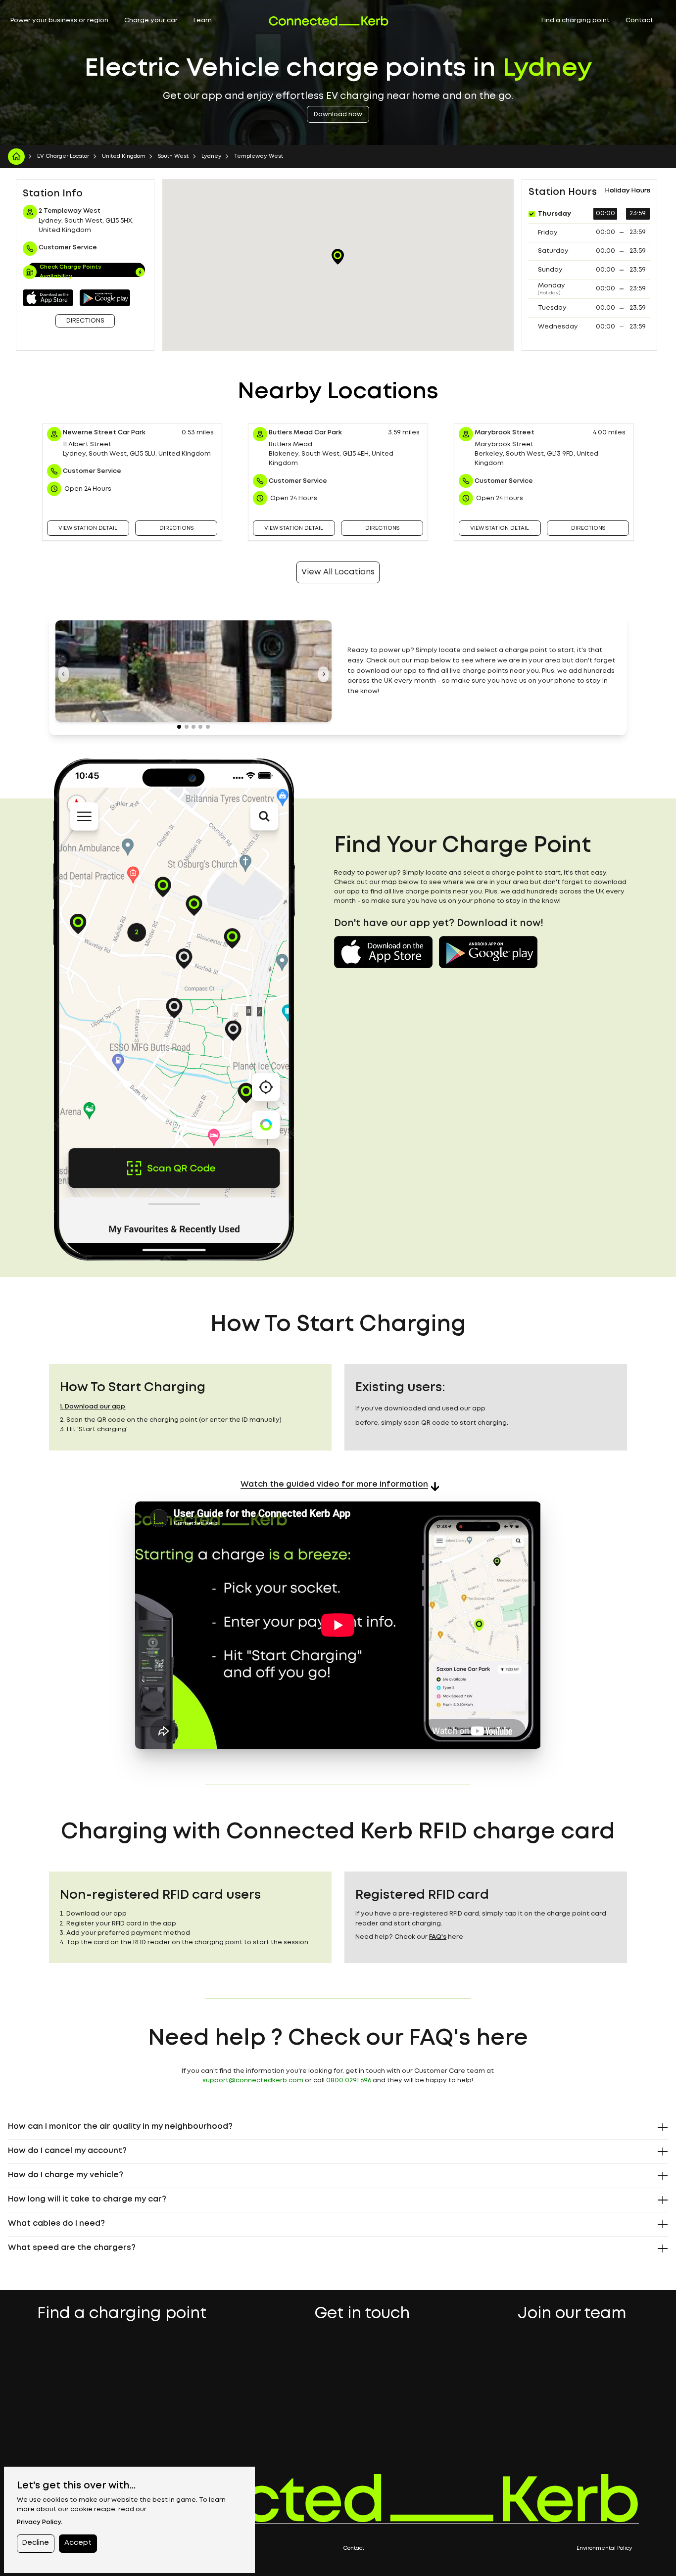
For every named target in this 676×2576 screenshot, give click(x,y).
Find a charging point (576, 21)
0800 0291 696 (349, 2081)
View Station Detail (88, 528)
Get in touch (362, 2315)
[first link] (16, 157)
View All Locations (338, 572)
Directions (85, 321)
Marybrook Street (505, 433)
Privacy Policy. (40, 2522)
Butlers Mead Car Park (305, 433)
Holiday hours (628, 191)
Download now (338, 115)
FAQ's (438, 1937)
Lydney (212, 156)
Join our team (572, 2315)
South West (173, 156)
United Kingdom (124, 156)
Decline (35, 2543)
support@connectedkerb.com (253, 2081)
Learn (203, 21)
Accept (78, 2543)
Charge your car (151, 21)
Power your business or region (59, 21)
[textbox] (483, 671)
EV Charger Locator (63, 156)
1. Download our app (93, 1407)
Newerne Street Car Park (104, 433)
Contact (639, 21)
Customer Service (92, 471)
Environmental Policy (604, 2548)
